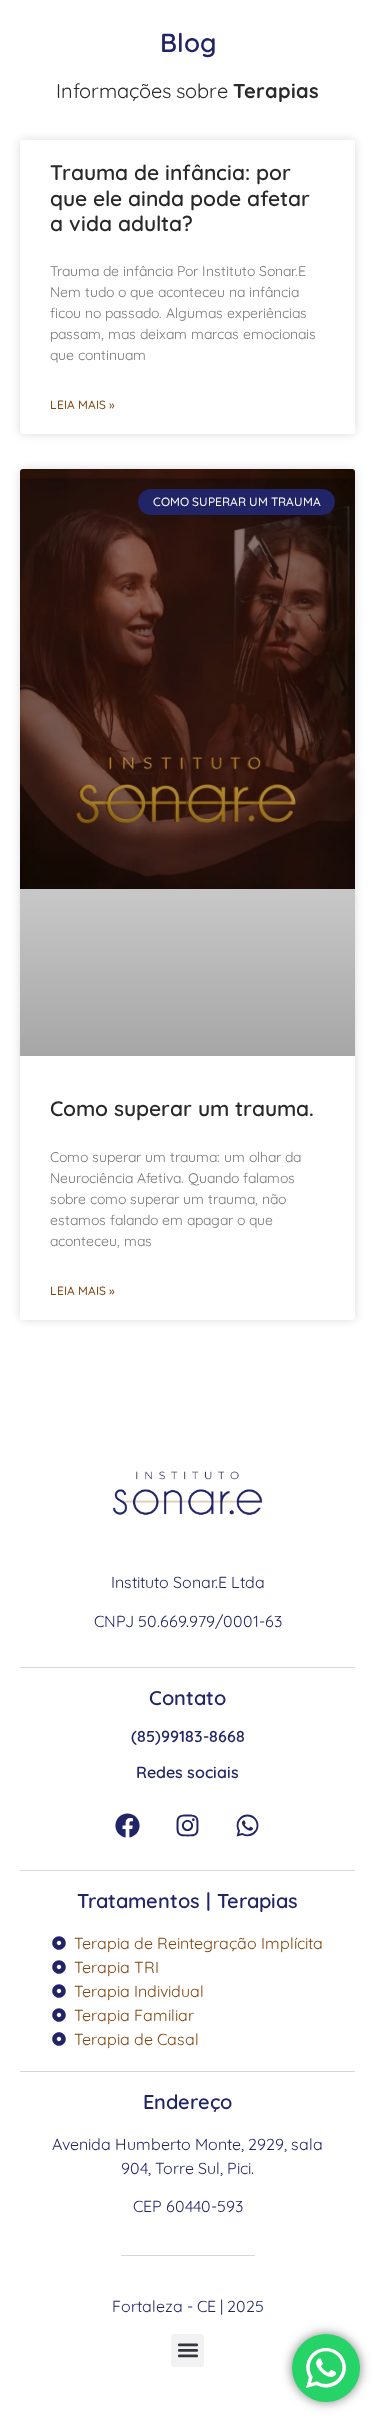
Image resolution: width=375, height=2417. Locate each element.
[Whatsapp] (248, 1825)
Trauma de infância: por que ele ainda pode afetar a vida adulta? (180, 197)
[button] (187, 2350)
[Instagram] (188, 1825)
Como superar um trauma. (182, 1108)
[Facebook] (128, 1825)
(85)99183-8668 (188, 1736)
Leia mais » (82, 404)
